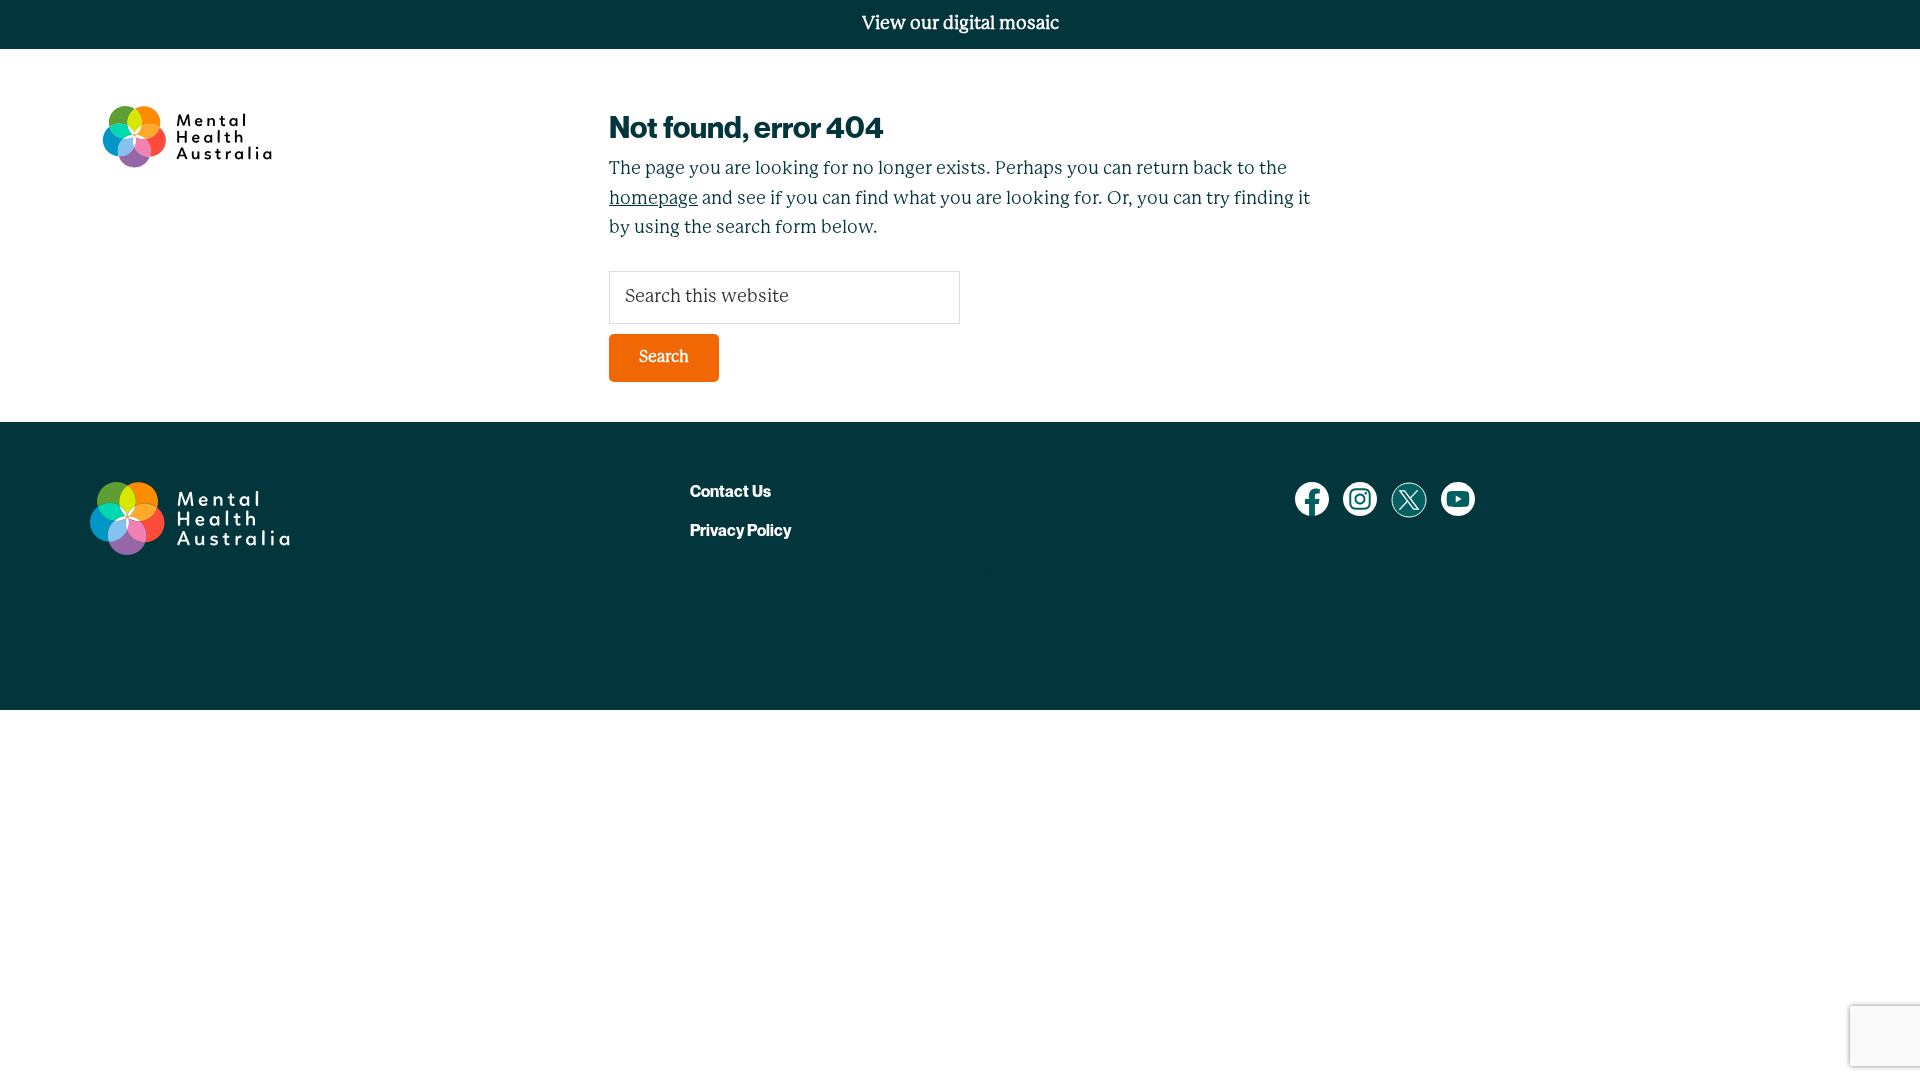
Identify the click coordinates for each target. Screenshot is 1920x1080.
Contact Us (730, 491)
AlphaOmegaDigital (951, 574)
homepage (653, 199)
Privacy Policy (740, 530)
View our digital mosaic (960, 24)
